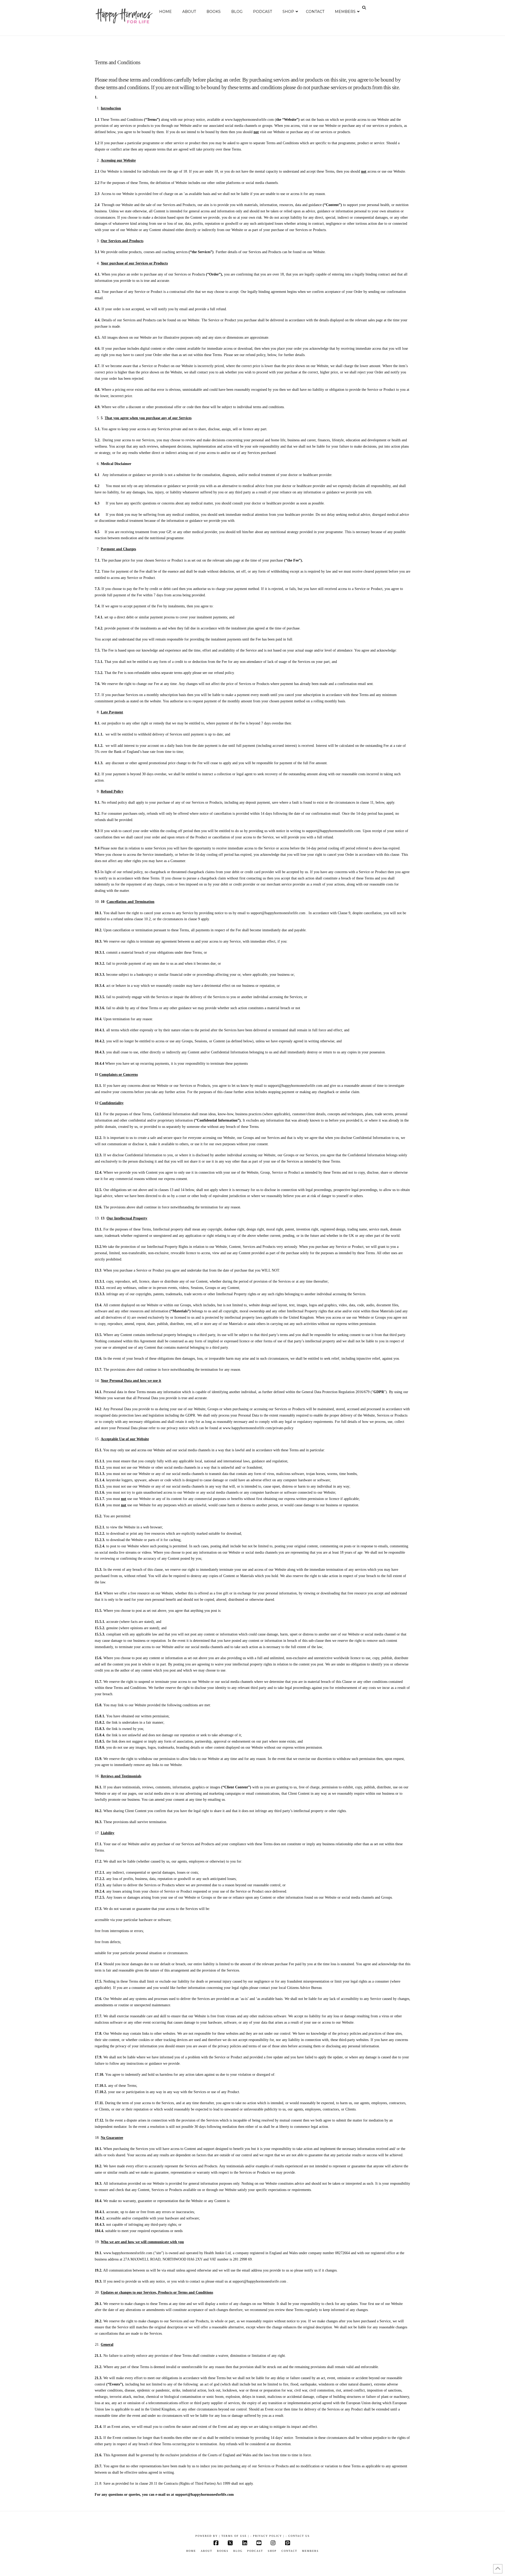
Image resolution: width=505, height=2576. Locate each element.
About (206, 2551)
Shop (272, 2551)
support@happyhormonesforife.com (259, 2281)
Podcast (255, 2551)
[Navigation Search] (365, 8)
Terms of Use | (235, 2536)
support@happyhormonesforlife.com (333, 831)
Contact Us (299, 2536)
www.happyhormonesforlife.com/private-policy (258, 1428)
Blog (238, 2551)
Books (223, 2551)
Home (191, 2551)
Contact (289, 2551)
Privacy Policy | (269, 2536)
